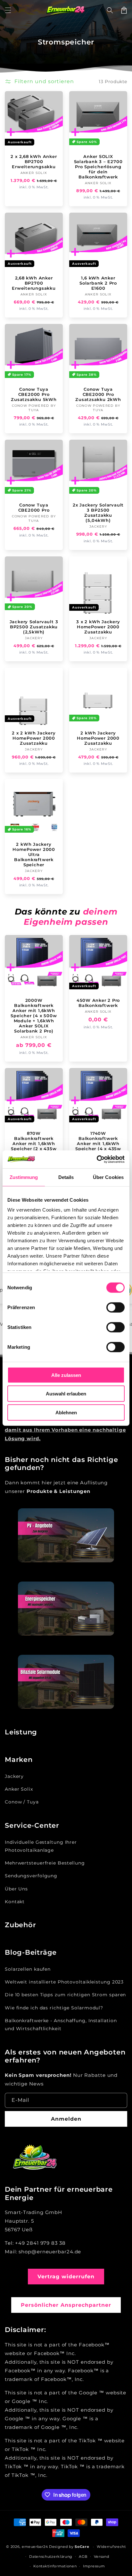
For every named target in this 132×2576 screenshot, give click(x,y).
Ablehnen (66, 1412)
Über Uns (16, 1889)
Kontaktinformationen (55, 2566)
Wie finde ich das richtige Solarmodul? (54, 2008)
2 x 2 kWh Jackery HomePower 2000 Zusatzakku (34, 738)
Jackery (14, 1776)
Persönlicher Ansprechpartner (66, 2305)
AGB (83, 2556)
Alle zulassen (66, 1375)
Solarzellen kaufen (28, 1969)
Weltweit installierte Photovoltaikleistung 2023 (64, 1982)
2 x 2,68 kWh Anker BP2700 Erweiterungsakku (34, 161)
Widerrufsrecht (111, 2547)
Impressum (94, 2566)
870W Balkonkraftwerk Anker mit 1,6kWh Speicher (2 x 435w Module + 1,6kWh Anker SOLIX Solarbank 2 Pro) (34, 1149)
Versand (102, 2556)
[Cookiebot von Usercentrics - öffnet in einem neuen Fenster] (97, 1159)
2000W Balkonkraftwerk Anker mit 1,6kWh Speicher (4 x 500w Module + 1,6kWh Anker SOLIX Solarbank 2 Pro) (34, 1016)
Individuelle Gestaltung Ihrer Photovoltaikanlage (41, 1846)
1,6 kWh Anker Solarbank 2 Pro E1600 (98, 283)
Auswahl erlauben (66, 1394)
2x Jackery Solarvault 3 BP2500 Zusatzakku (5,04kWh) (98, 513)
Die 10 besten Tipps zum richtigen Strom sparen (65, 1995)
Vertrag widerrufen (66, 2277)
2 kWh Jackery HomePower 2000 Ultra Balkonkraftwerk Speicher (34, 854)
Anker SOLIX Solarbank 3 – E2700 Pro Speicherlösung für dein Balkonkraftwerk (98, 167)
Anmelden (66, 2119)
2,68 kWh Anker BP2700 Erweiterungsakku (34, 283)
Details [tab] (66, 1177)
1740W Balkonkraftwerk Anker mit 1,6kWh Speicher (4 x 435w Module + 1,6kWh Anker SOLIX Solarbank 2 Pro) (98, 1149)
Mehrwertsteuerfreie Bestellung (45, 1863)
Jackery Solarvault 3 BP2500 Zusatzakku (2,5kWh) (34, 627)
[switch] (116, 1307)
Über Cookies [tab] (108, 1177)
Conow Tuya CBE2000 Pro (34, 507)
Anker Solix (19, 1789)
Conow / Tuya (22, 1802)
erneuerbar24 (35, 2547)
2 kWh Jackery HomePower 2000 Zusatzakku (98, 738)
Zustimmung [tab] (24, 1177)
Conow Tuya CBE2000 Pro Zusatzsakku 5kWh (34, 394)
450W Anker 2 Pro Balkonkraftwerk (98, 1003)
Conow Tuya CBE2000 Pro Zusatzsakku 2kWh (98, 394)
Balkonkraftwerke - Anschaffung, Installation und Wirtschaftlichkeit (61, 2025)
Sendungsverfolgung (31, 1876)
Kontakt (15, 1902)
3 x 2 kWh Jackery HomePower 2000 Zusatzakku (98, 627)
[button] (8, 10)
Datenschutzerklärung (51, 2556)
